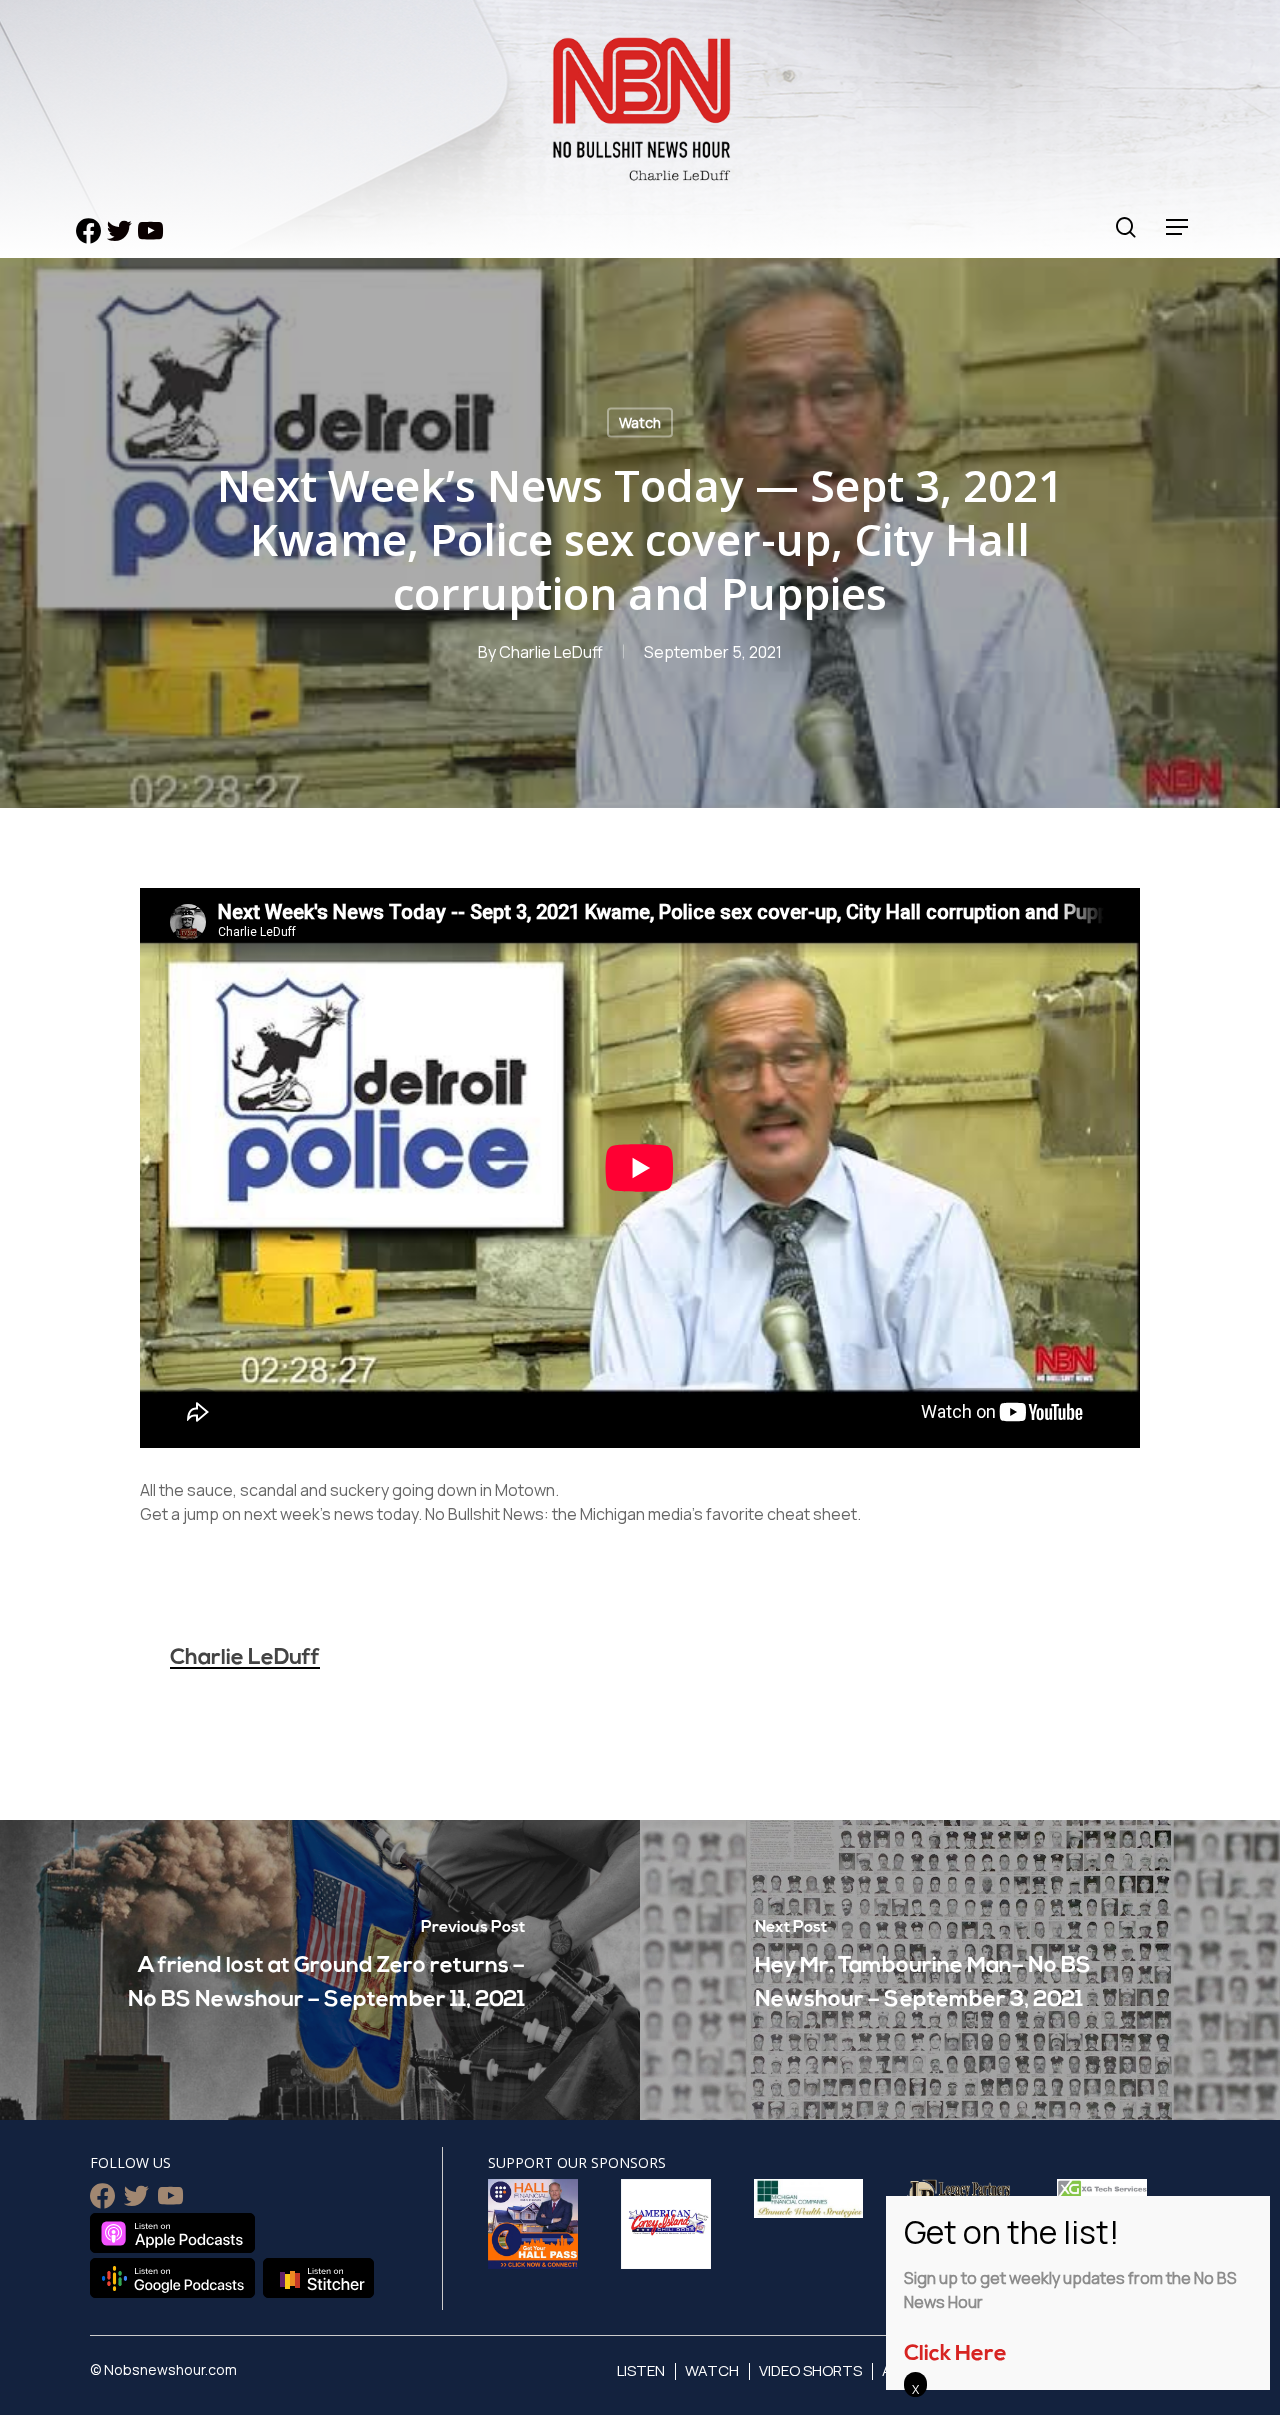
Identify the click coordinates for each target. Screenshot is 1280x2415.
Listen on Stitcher (318, 2278)
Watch (640, 422)
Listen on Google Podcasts (172, 2278)
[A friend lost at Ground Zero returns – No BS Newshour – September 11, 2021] (320, 1970)
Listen (641, 2370)
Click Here (955, 2354)
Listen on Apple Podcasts (172, 2233)
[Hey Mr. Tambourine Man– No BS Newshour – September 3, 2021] (960, 1970)
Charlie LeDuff (551, 652)
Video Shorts (810, 2370)
